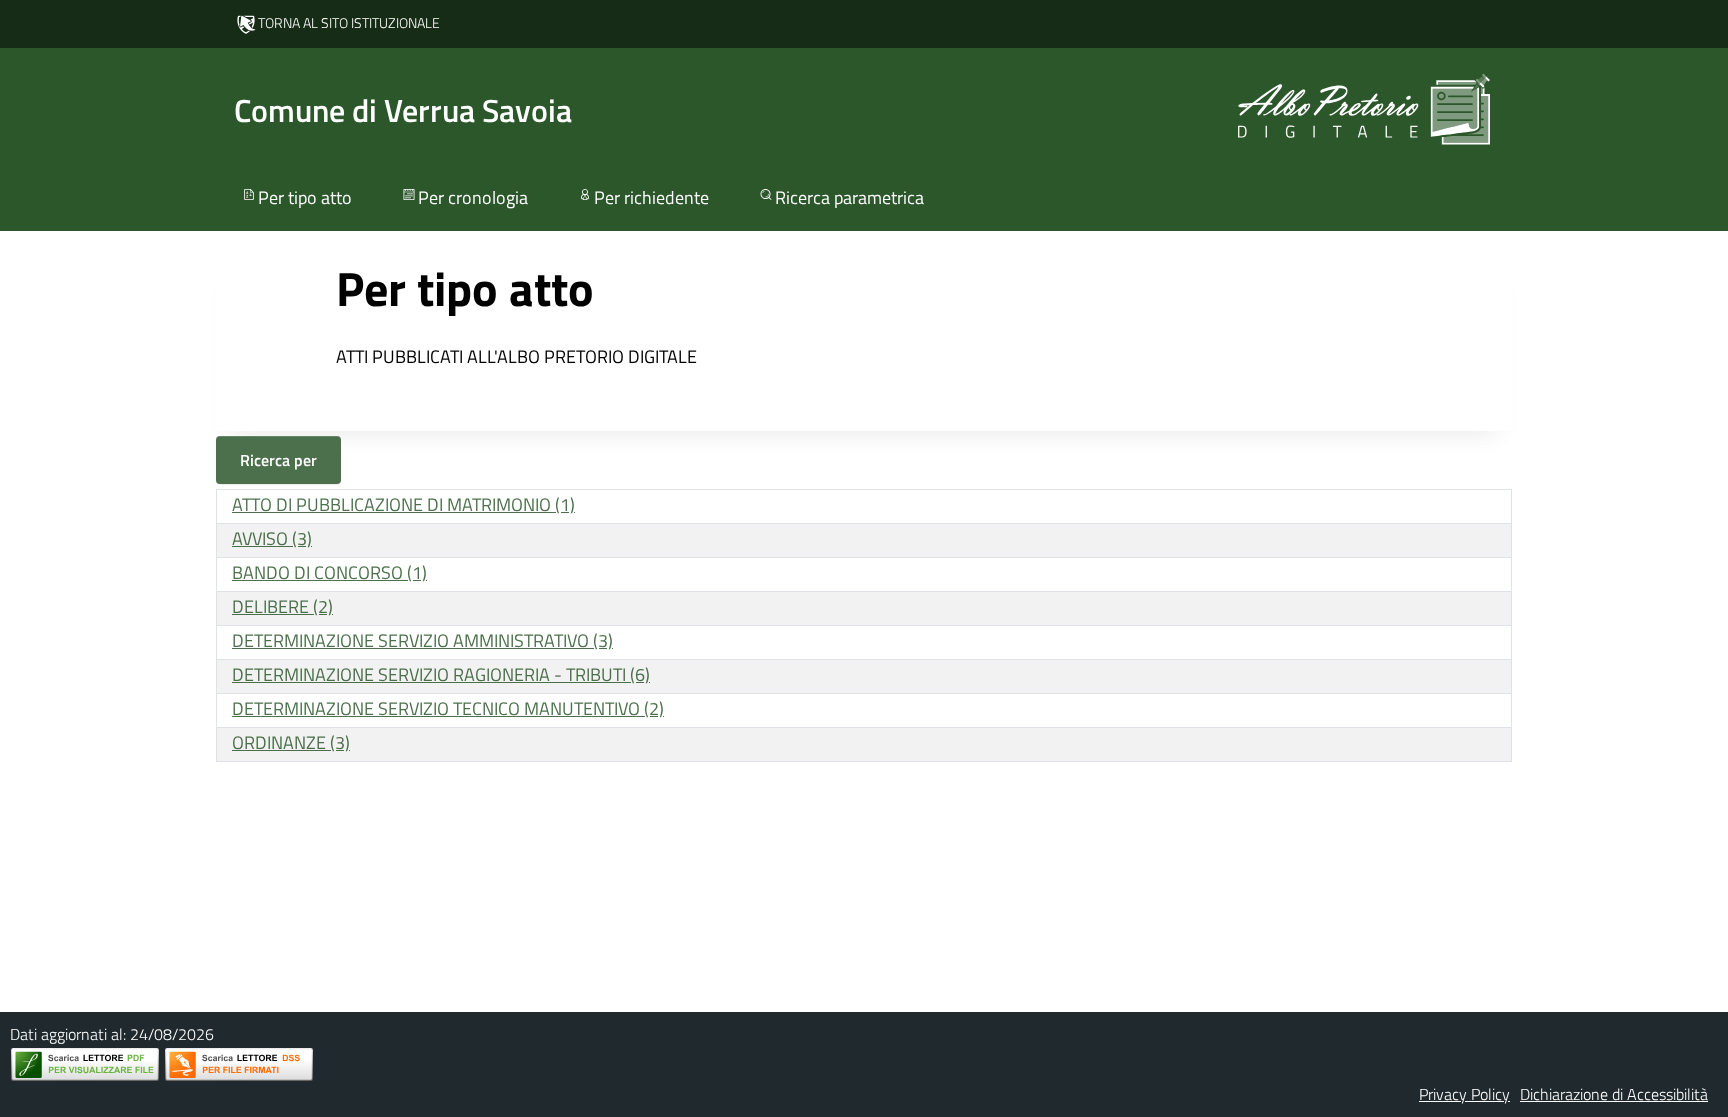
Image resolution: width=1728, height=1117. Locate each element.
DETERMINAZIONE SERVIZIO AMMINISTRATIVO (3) (422, 640)
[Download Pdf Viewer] (85, 1064)
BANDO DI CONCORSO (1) (329, 572)
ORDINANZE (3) (291, 742)
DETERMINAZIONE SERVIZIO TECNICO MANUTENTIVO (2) (448, 708)
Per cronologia (473, 197)
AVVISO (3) (272, 538)
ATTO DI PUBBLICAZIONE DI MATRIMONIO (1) (403, 504)
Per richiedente (651, 197)
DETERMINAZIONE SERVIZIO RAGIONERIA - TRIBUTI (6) (441, 674)
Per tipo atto (305, 197)
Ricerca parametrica (849, 197)
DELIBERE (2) (282, 606)
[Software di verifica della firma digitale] (239, 1064)
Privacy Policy (1464, 1094)
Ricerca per (278, 460)
